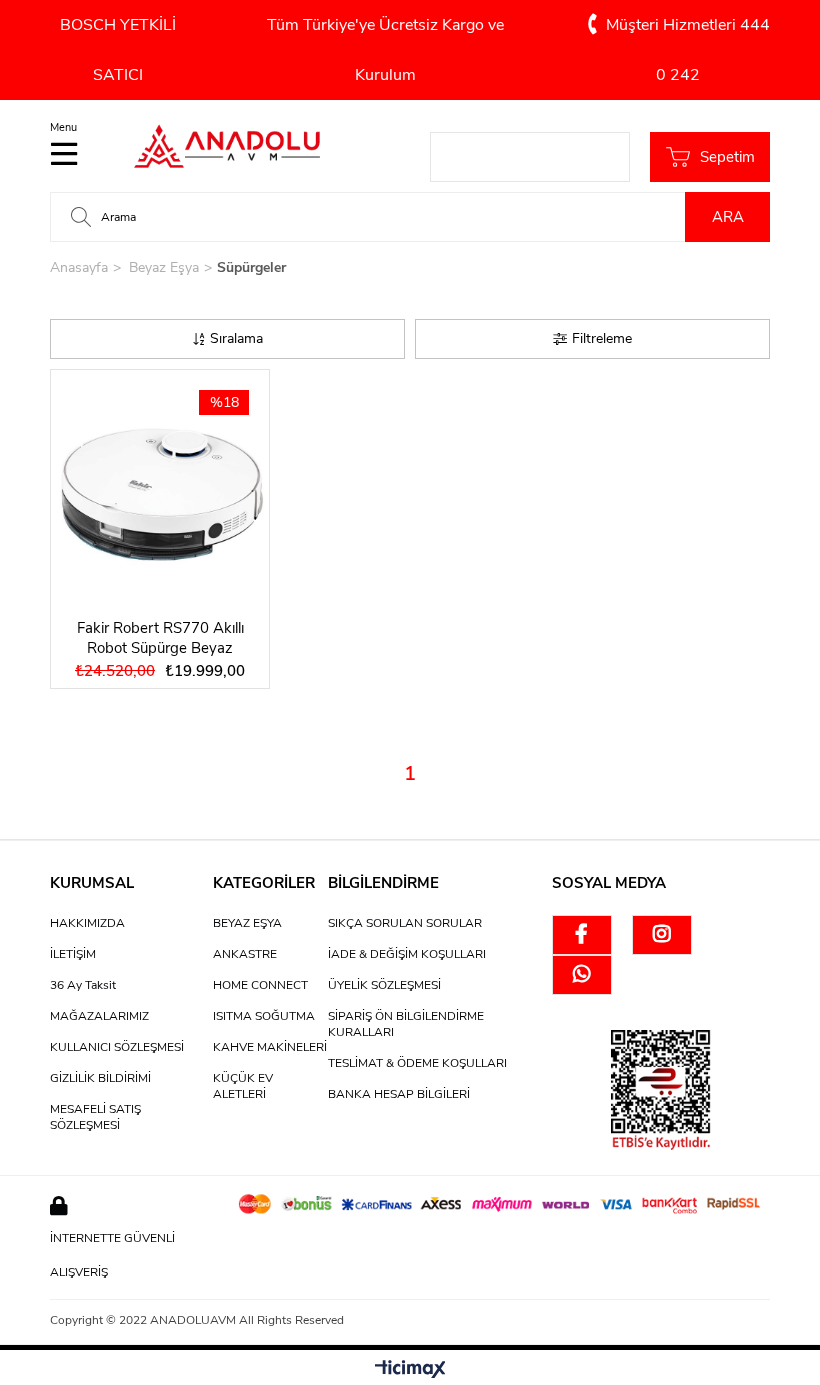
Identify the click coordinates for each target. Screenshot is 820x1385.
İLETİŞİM (73, 954)
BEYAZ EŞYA (247, 923)
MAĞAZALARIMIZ (99, 1016)
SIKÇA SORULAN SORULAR (405, 923)
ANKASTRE (245, 954)
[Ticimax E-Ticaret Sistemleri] (410, 1370)
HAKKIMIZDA (87, 923)
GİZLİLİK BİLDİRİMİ (100, 1078)
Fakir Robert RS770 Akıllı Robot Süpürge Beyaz (160, 638)
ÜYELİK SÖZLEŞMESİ (384, 985)
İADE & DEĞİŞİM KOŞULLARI (407, 954)
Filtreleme (602, 338)
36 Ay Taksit (83, 985)
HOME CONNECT (260, 985)
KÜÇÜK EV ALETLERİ (243, 1086)
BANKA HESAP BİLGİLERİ (399, 1094)
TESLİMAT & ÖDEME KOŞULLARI (417, 1063)
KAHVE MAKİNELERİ (270, 1047)
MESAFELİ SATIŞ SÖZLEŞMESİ (95, 1117)
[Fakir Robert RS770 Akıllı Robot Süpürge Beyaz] (160, 489)
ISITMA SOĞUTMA (264, 1016)
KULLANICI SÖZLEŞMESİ (117, 1047)
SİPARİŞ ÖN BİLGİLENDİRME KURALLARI (406, 1024)
